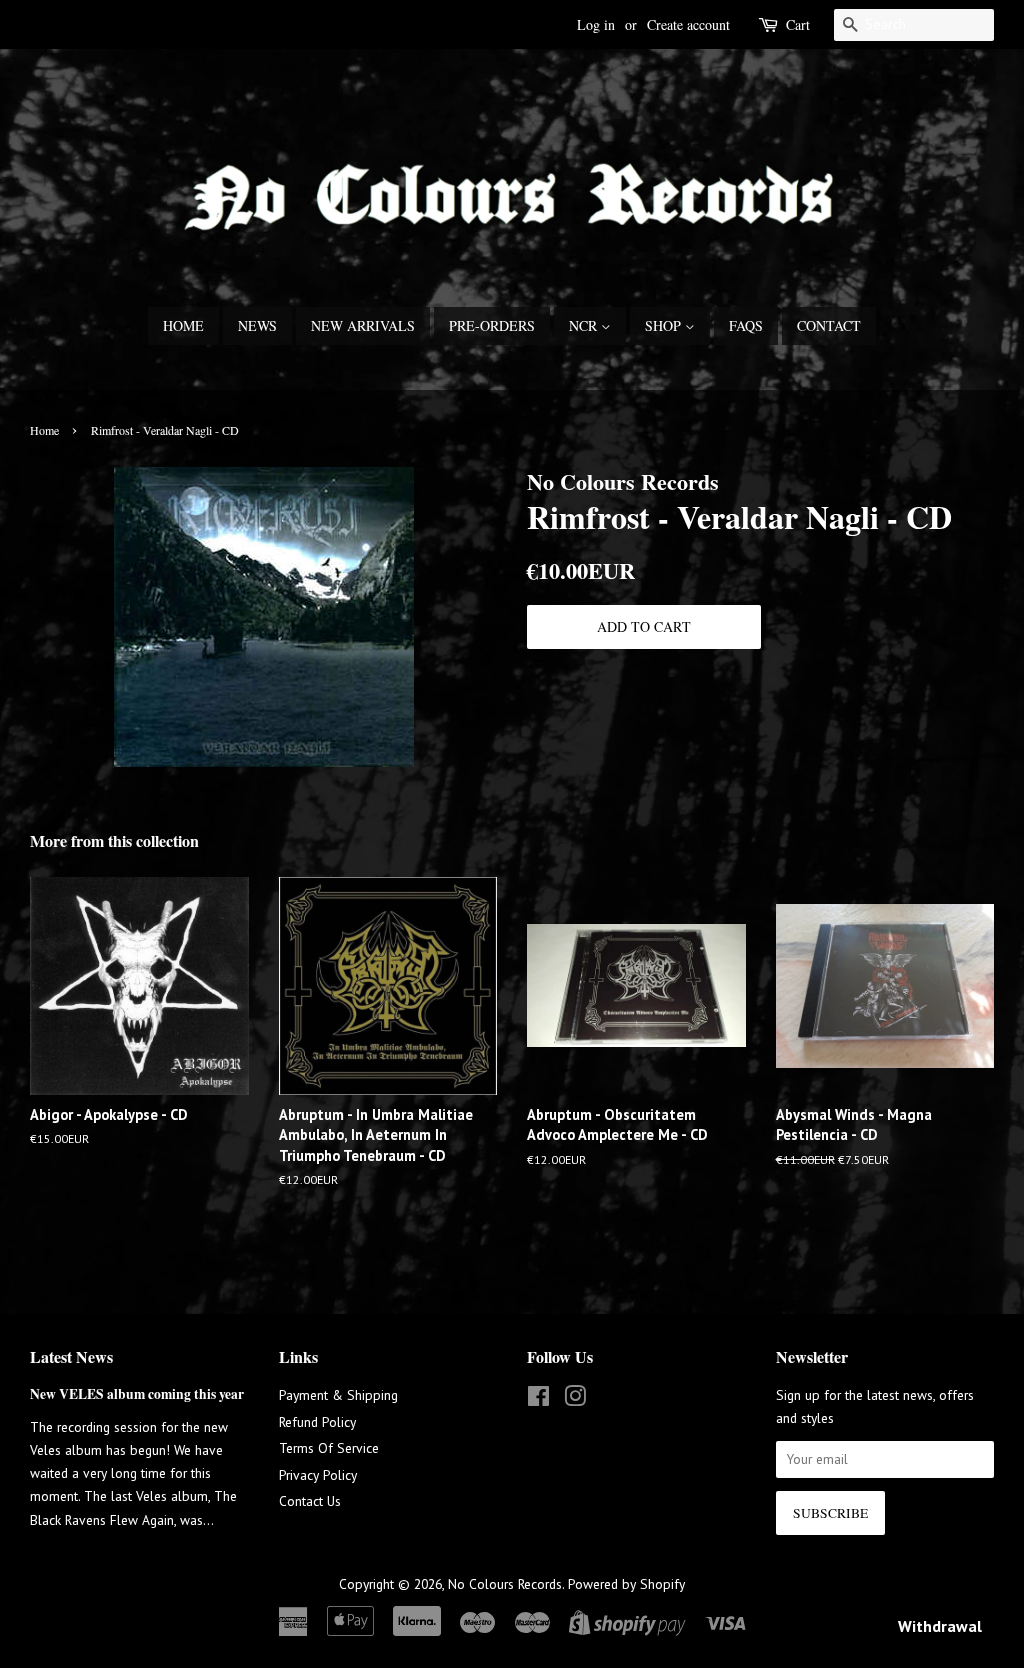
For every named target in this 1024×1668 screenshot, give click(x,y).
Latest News (71, 1356)
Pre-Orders (492, 325)
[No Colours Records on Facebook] (538, 1400)
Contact (829, 325)
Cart (798, 24)
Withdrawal (940, 1626)
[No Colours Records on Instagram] (575, 1400)
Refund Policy (317, 1422)
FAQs (746, 325)
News (257, 325)
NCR (585, 325)
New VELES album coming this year (137, 1394)
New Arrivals (363, 325)
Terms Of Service (329, 1448)
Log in (596, 24)
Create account (688, 24)
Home (183, 325)
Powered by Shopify (626, 1584)
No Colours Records (505, 1584)
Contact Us (310, 1501)
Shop (665, 325)
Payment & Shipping (338, 1395)
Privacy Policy (318, 1475)
